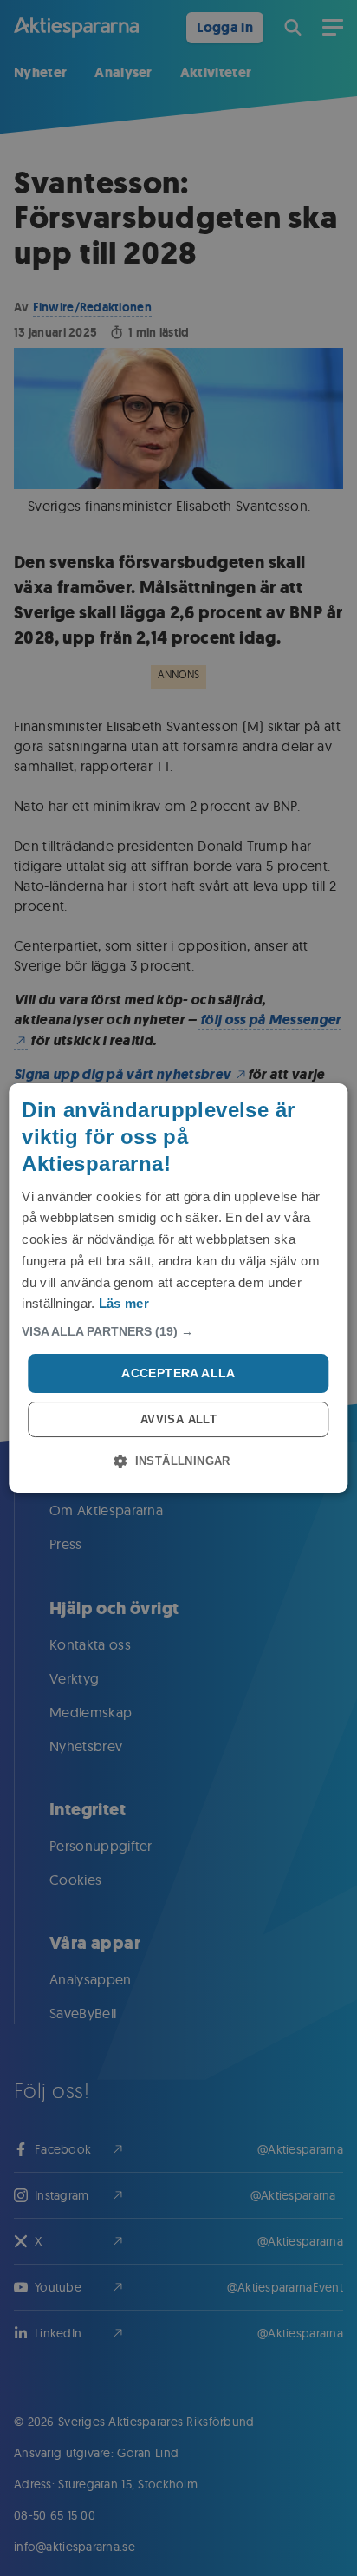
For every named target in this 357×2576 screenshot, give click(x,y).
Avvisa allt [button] (178, 1419)
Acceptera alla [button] (178, 1373)
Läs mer (124, 1303)
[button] (178, 1331)
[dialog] (178, 1288)
